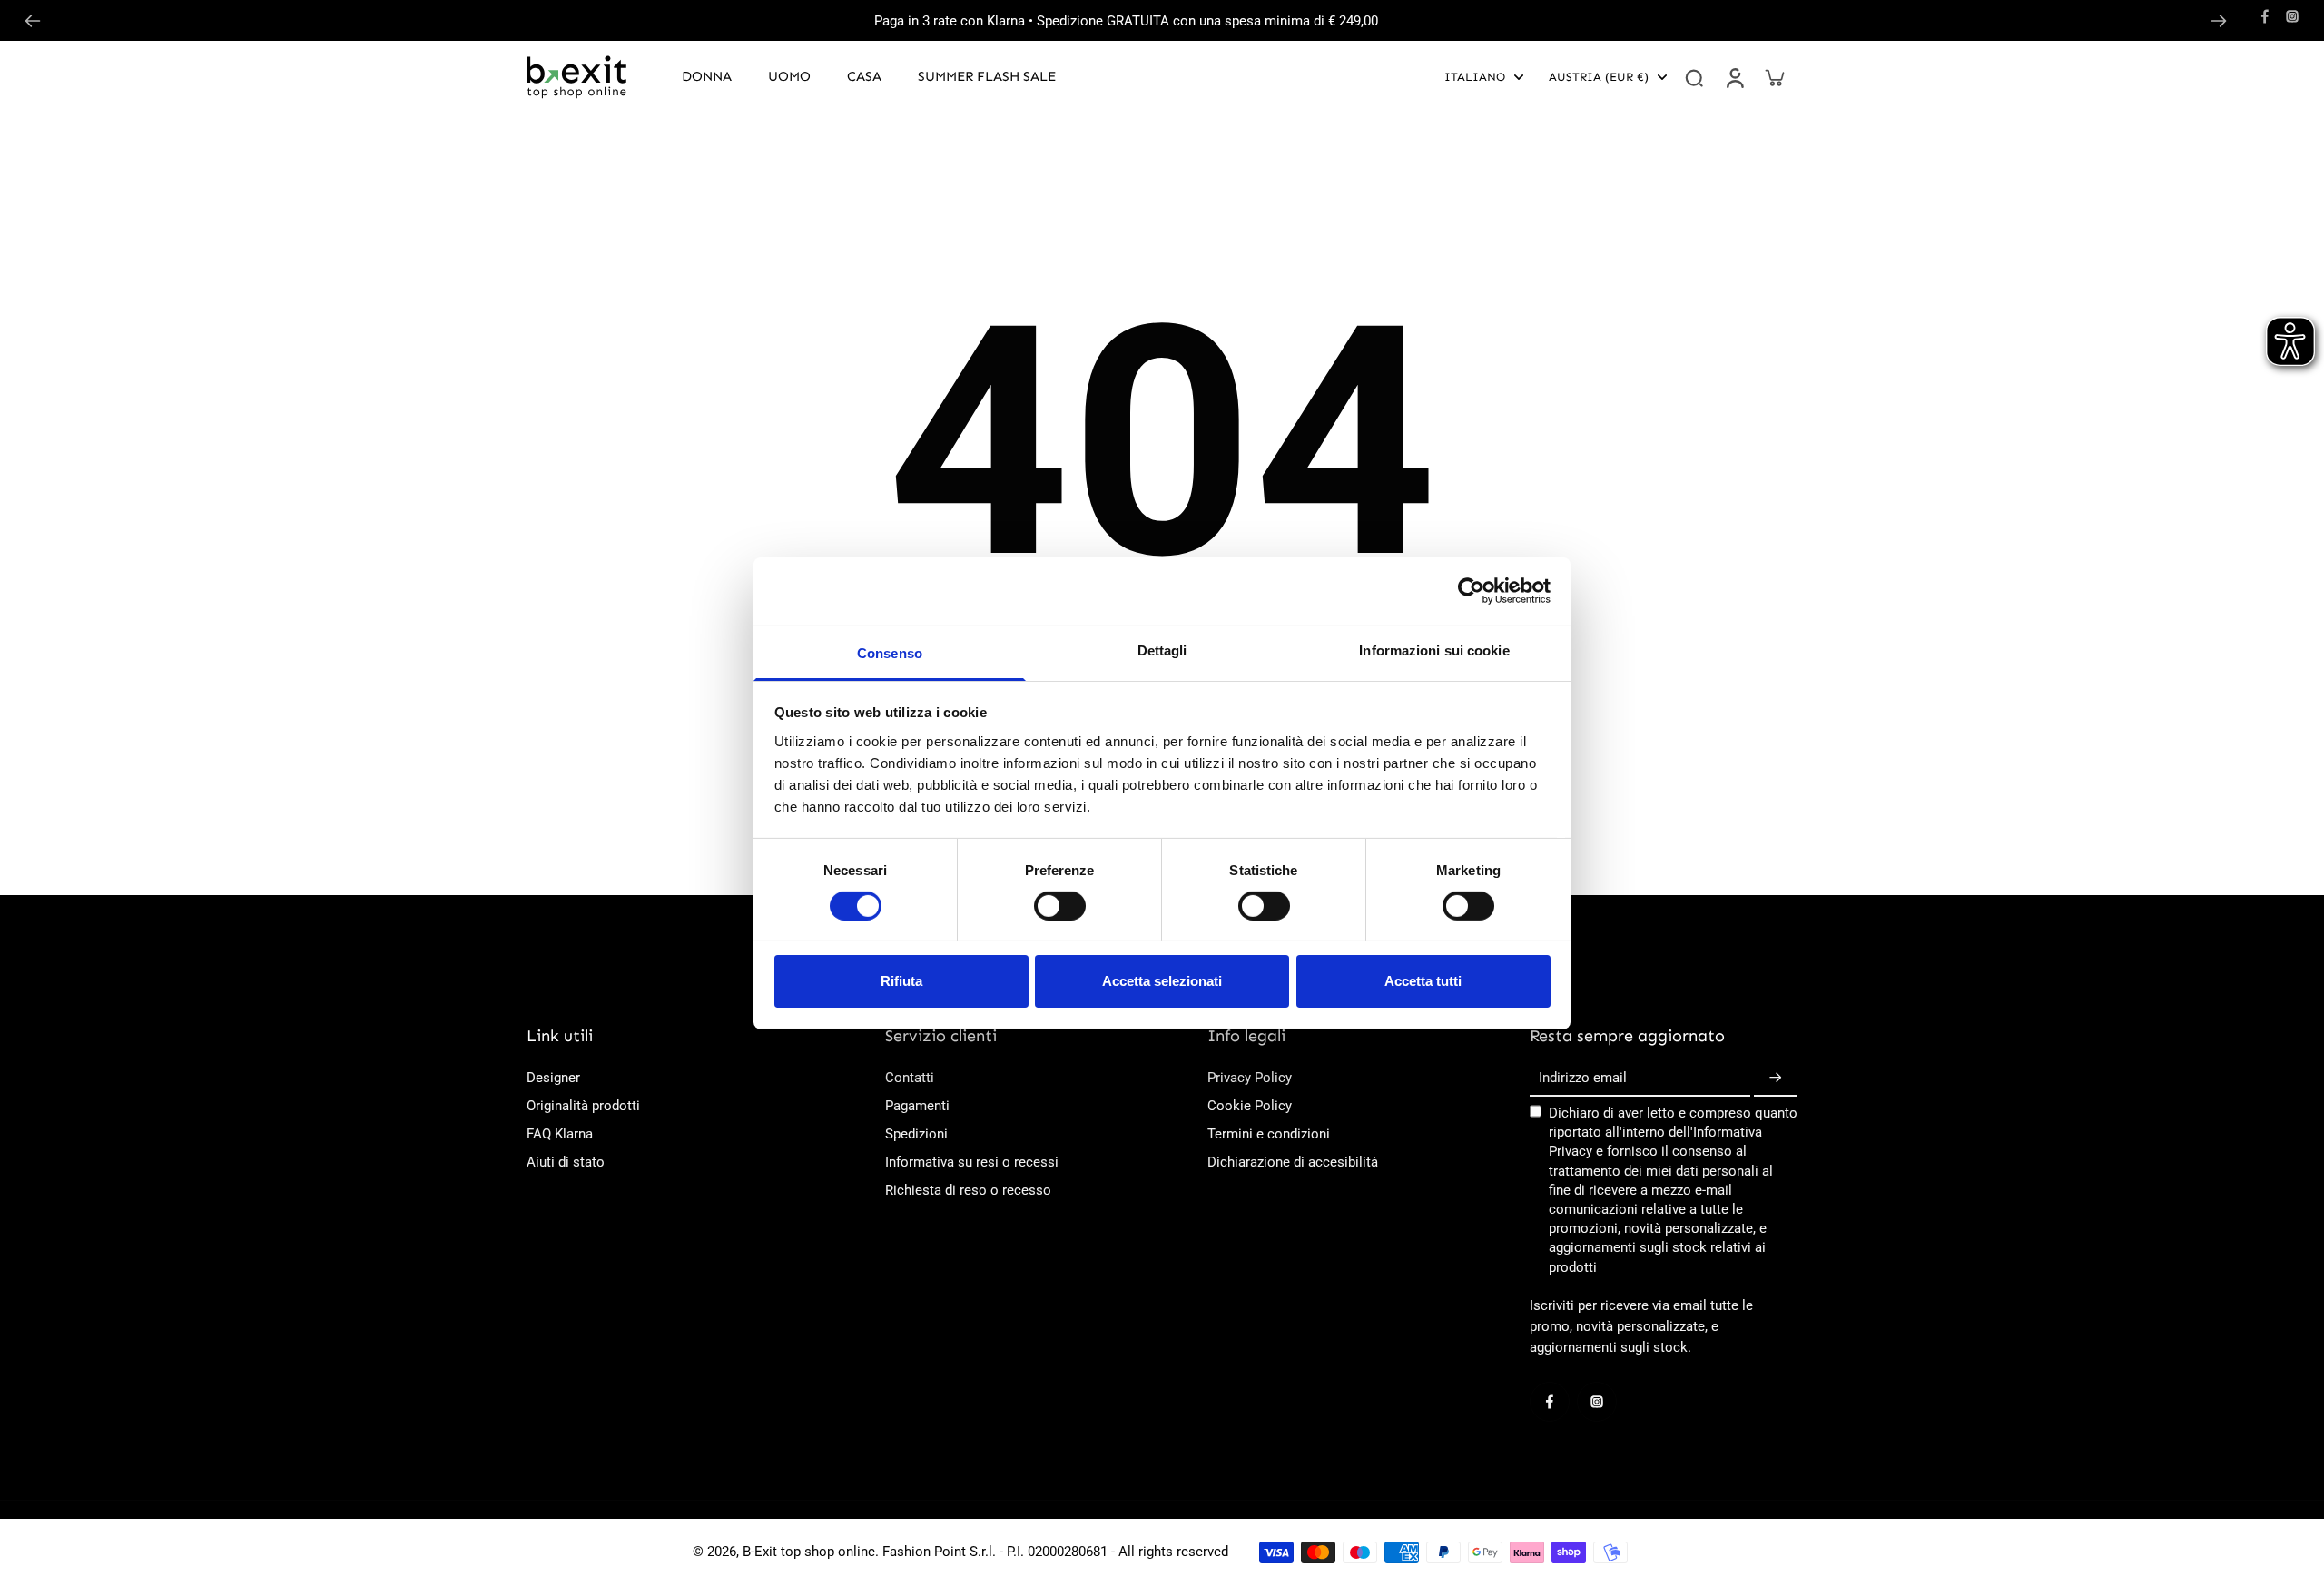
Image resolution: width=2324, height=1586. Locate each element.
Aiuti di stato (566, 1162)
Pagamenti (917, 1106)
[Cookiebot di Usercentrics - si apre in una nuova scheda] (1471, 591)
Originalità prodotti (583, 1106)
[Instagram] (2292, 16)
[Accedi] (1734, 77)
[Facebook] (2265, 16)
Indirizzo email (1583, 1078)
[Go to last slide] (33, 21)
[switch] (1060, 906)
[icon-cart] (1774, 77)
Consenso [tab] (890, 652)
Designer (553, 1078)
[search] (1694, 77)
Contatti (910, 1078)
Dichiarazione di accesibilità (1293, 1162)
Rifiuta (901, 981)
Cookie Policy (1250, 1106)
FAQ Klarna (560, 1134)
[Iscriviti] (1776, 1079)
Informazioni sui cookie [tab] (1434, 650)
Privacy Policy (1250, 1078)
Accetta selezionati (1162, 981)
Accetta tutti (1423, 981)
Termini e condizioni (1269, 1134)
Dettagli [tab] (1162, 650)
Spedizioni (916, 1134)
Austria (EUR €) (1599, 77)
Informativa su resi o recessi (972, 1162)
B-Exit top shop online (809, 1552)
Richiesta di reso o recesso (968, 1190)
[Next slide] (2219, 21)
